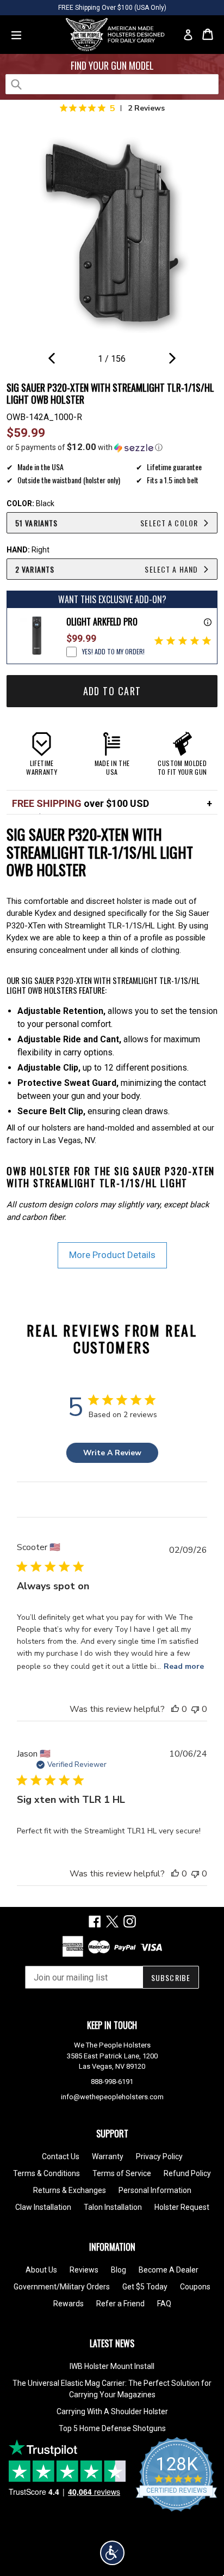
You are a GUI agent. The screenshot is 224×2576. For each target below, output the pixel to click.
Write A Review (112, 1453)
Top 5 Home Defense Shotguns (112, 2428)
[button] (112, 447)
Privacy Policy (159, 2156)
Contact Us (61, 2156)
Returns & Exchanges (70, 2190)
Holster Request (182, 2207)
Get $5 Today (145, 2287)
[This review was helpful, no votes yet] (175, 1709)
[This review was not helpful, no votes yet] (195, 1709)
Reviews (84, 2270)
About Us (41, 2270)
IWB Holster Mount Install (112, 2366)
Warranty (108, 2156)
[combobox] (112, 84)
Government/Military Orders (62, 2287)
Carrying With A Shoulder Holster (112, 2411)
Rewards (69, 2304)
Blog (119, 2270)
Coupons (195, 2287)
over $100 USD (80, 803)
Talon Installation (113, 2207)
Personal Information (155, 2190)
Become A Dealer (169, 2270)
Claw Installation (43, 2207)
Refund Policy (187, 2173)
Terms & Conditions (46, 2173)
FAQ (164, 2304)
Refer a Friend (120, 2304)
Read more (184, 1666)
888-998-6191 (112, 2082)
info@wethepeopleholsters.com (112, 2097)
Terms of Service (122, 2173)
